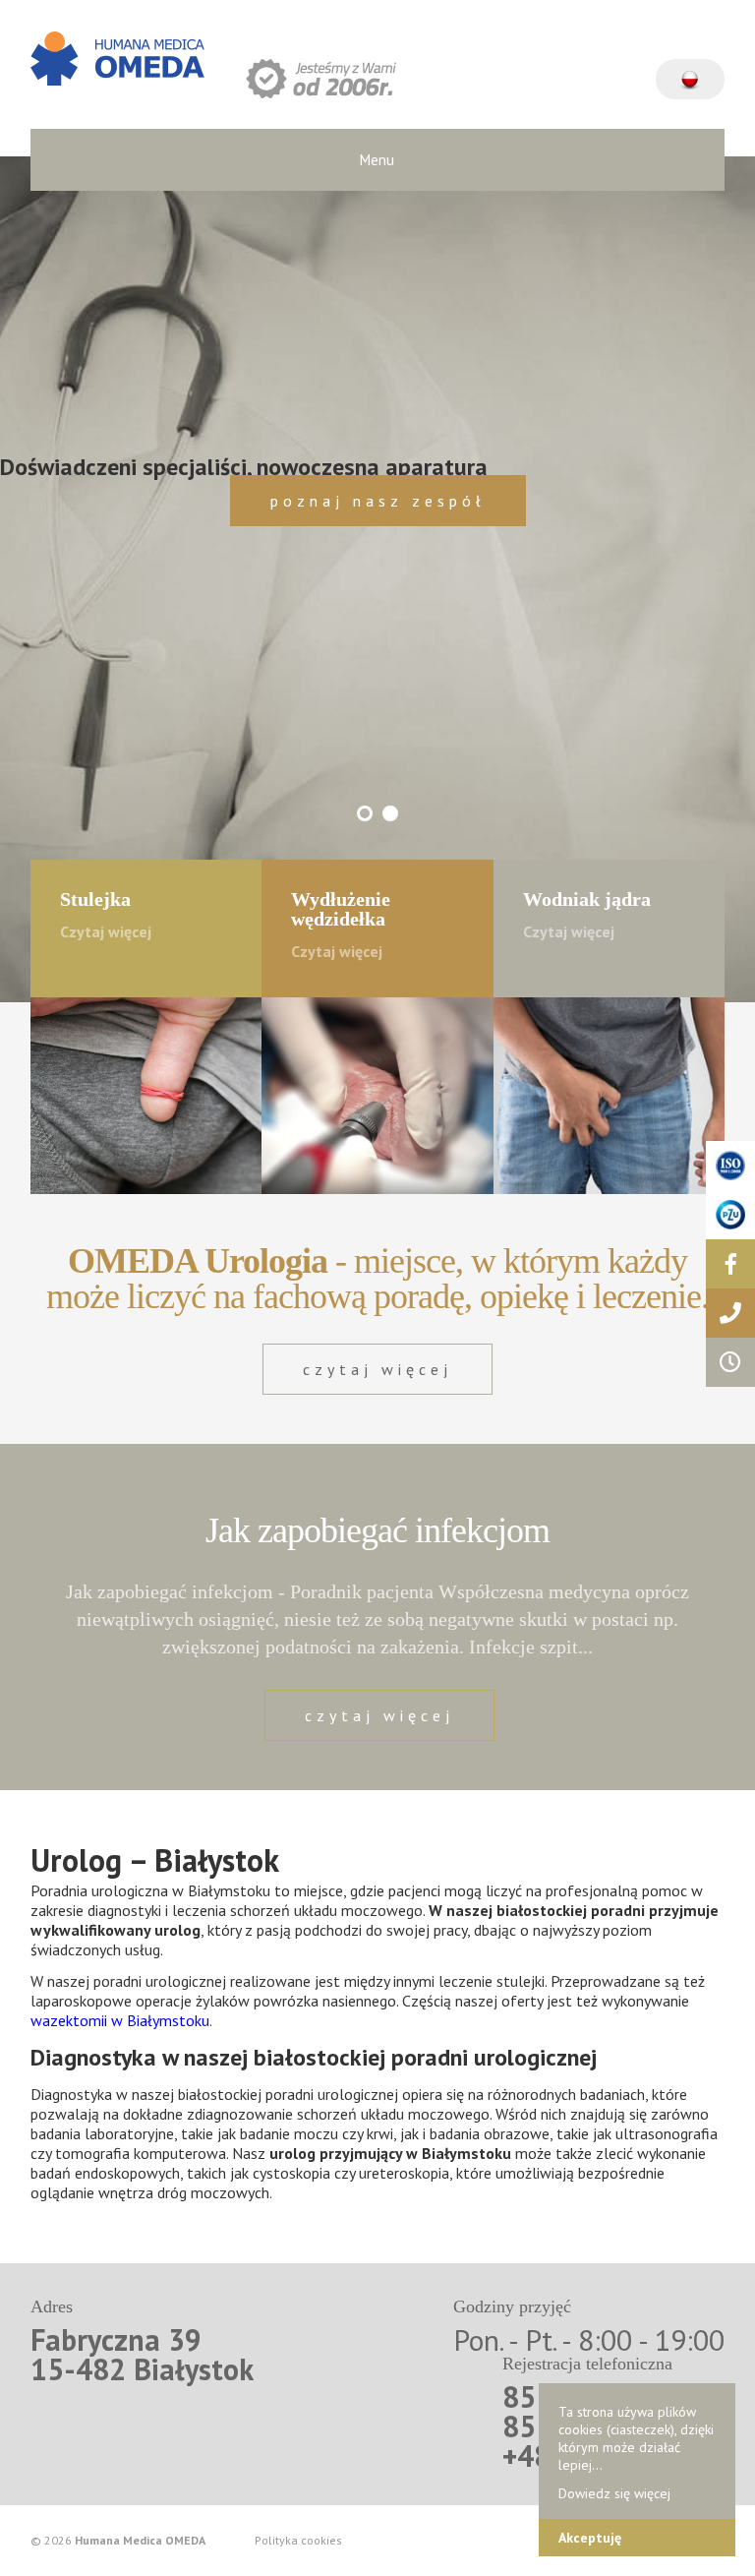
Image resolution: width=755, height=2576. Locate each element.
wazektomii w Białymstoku (120, 2020)
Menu (377, 160)
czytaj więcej (377, 1369)
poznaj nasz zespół (378, 501)
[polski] (690, 70)
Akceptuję (590, 2538)
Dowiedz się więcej (614, 2493)
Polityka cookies (298, 2541)
